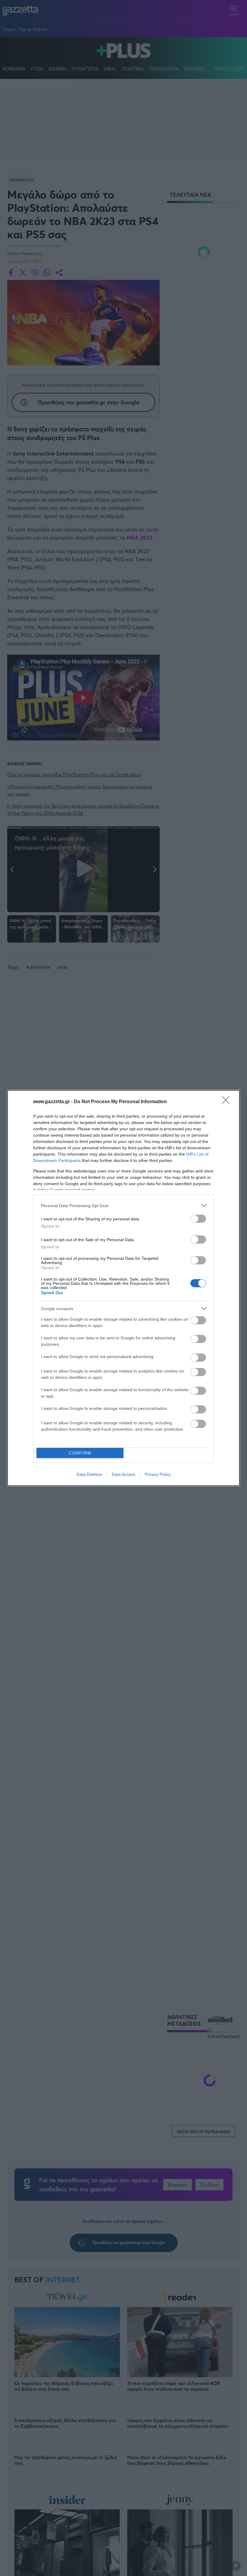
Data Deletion (89, 1474)
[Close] (228, 1102)
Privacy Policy (158, 1474)
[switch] (198, 1219)
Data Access (123, 1474)
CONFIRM (80, 1453)
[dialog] (123, 1288)
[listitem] (123, 1205)
